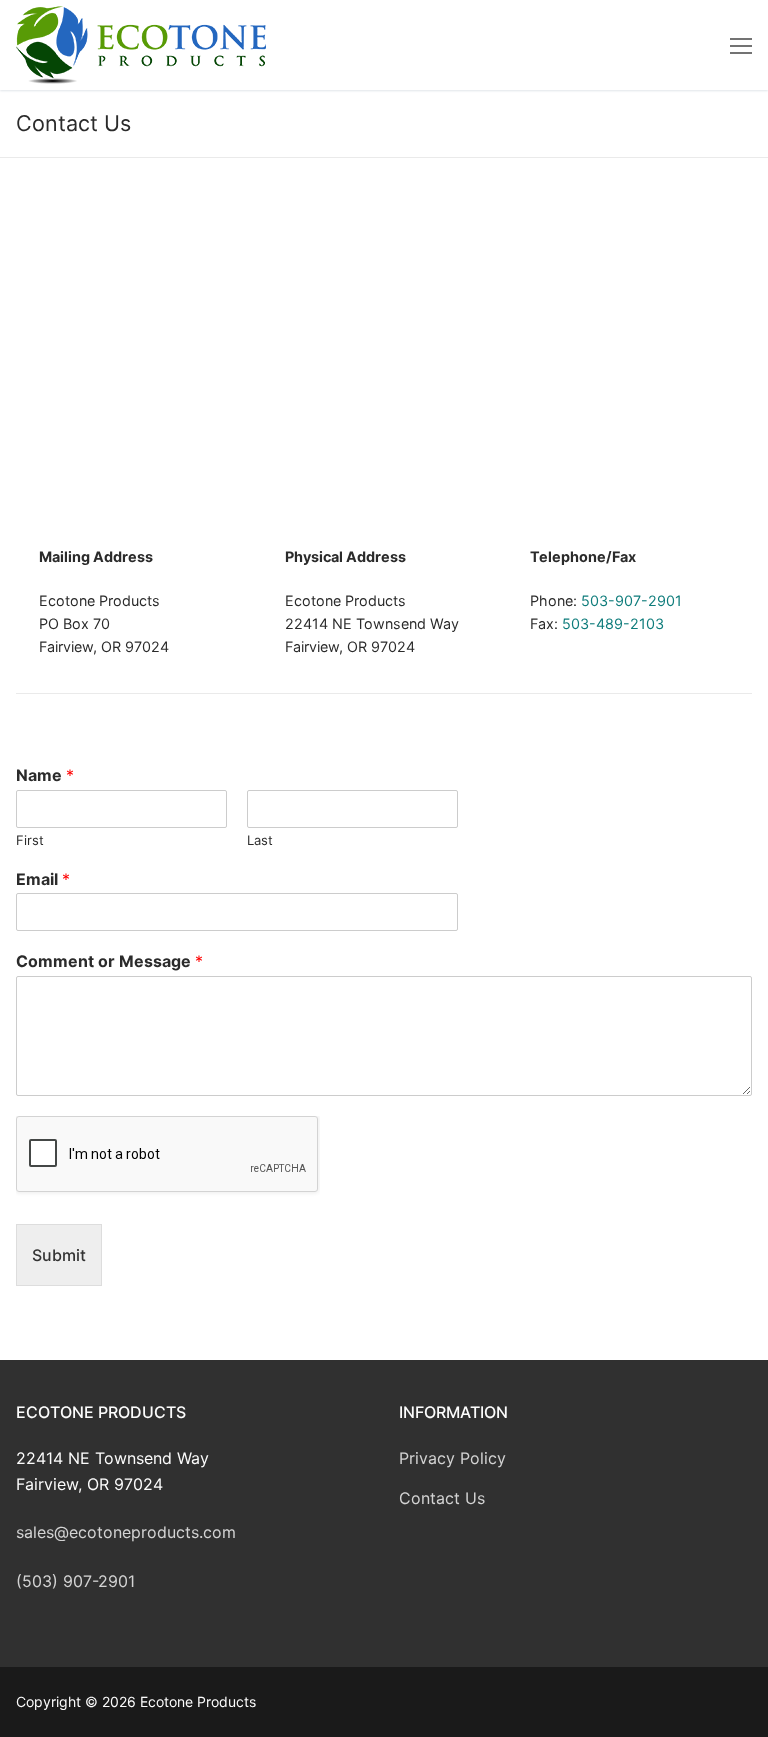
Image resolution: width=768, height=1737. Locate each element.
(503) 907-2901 (75, 1581)
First (30, 840)
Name (45, 775)
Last (260, 840)
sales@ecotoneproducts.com (126, 1532)
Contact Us (442, 1498)
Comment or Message (109, 961)
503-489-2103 (613, 623)
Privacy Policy (452, 1458)
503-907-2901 (631, 600)
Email (43, 879)
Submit (59, 1255)
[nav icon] (741, 45)
